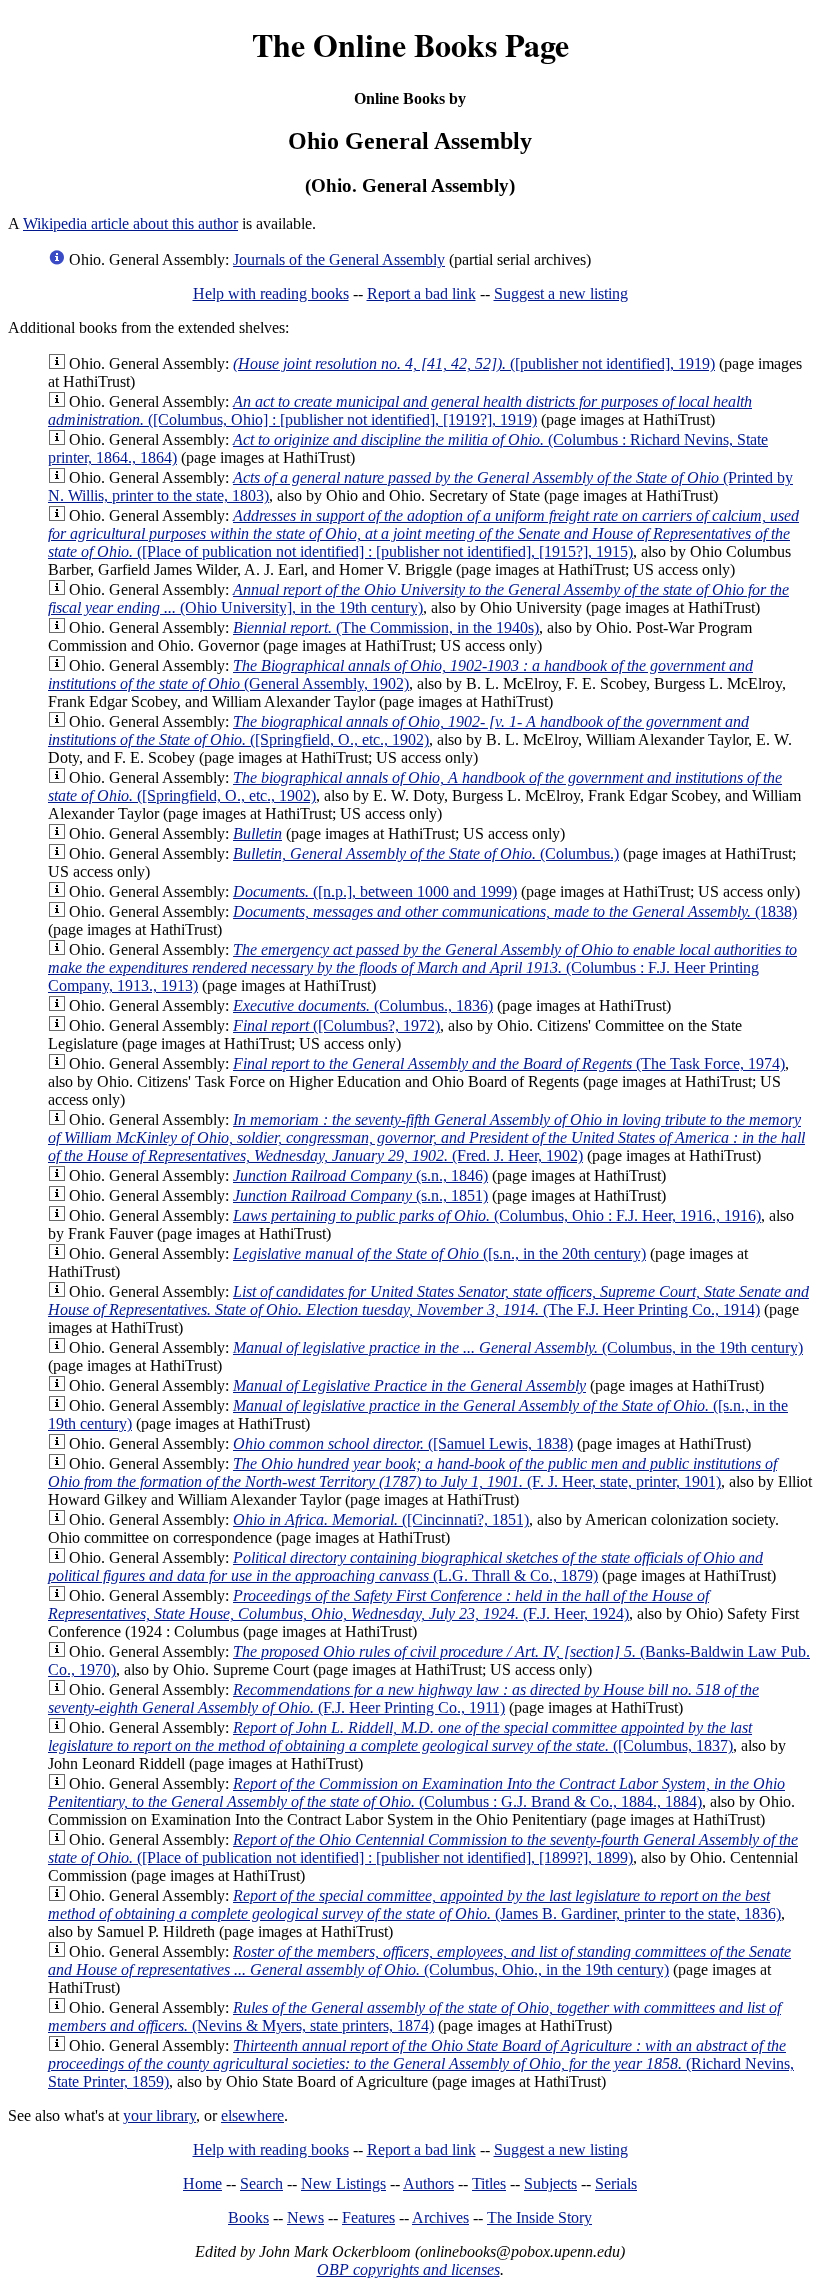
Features (368, 2217)
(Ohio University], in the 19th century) (418, 598)
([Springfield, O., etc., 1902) (398, 730)
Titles (489, 2183)
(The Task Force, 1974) (509, 1063)
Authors (428, 2183)
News (305, 2217)
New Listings (343, 2183)
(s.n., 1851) (360, 1195)
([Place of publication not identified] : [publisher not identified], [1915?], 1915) (423, 533)
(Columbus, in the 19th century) (518, 1347)
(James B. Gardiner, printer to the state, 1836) (414, 1904)
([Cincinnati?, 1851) (381, 1519)
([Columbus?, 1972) (336, 1025)
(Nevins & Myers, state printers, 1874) (414, 2016)
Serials (616, 2183)
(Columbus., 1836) (363, 1005)
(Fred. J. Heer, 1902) (426, 1137)
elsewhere (252, 2115)
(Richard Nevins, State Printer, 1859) (421, 2063)
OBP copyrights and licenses (408, 2269)
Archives (440, 2217)
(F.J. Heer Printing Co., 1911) (403, 1698)
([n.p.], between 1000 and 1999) (375, 891)
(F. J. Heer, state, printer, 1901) (412, 1472)
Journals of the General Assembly (339, 259)
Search (261, 2183)
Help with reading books (271, 293)
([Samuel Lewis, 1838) (403, 1443)
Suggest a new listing (561, 293)
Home (202, 2183)
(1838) (515, 911)
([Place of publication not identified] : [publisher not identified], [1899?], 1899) (423, 1848)
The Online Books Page (410, 44)
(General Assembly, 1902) (400, 674)
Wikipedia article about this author (130, 223)
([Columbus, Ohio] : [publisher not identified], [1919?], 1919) (400, 410)
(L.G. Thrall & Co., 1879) (405, 1566)
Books (248, 2217)
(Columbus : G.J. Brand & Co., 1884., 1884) (416, 1792)
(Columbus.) (426, 853)
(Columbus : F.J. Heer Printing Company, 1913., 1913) (422, 967)
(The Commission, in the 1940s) (386, 627)
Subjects (550, 2183)
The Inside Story (539, 2217)
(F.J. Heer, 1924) (378, 1604)
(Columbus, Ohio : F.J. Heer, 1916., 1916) (497, 1215)
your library (159, 2115)
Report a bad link (421, 293)
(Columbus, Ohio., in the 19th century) (419, 1960)
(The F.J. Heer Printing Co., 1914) (428, 1300)
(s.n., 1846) (360, 1175)
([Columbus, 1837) (400, 1736)
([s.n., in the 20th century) (439, 1253)
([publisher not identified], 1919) (474, 363)
